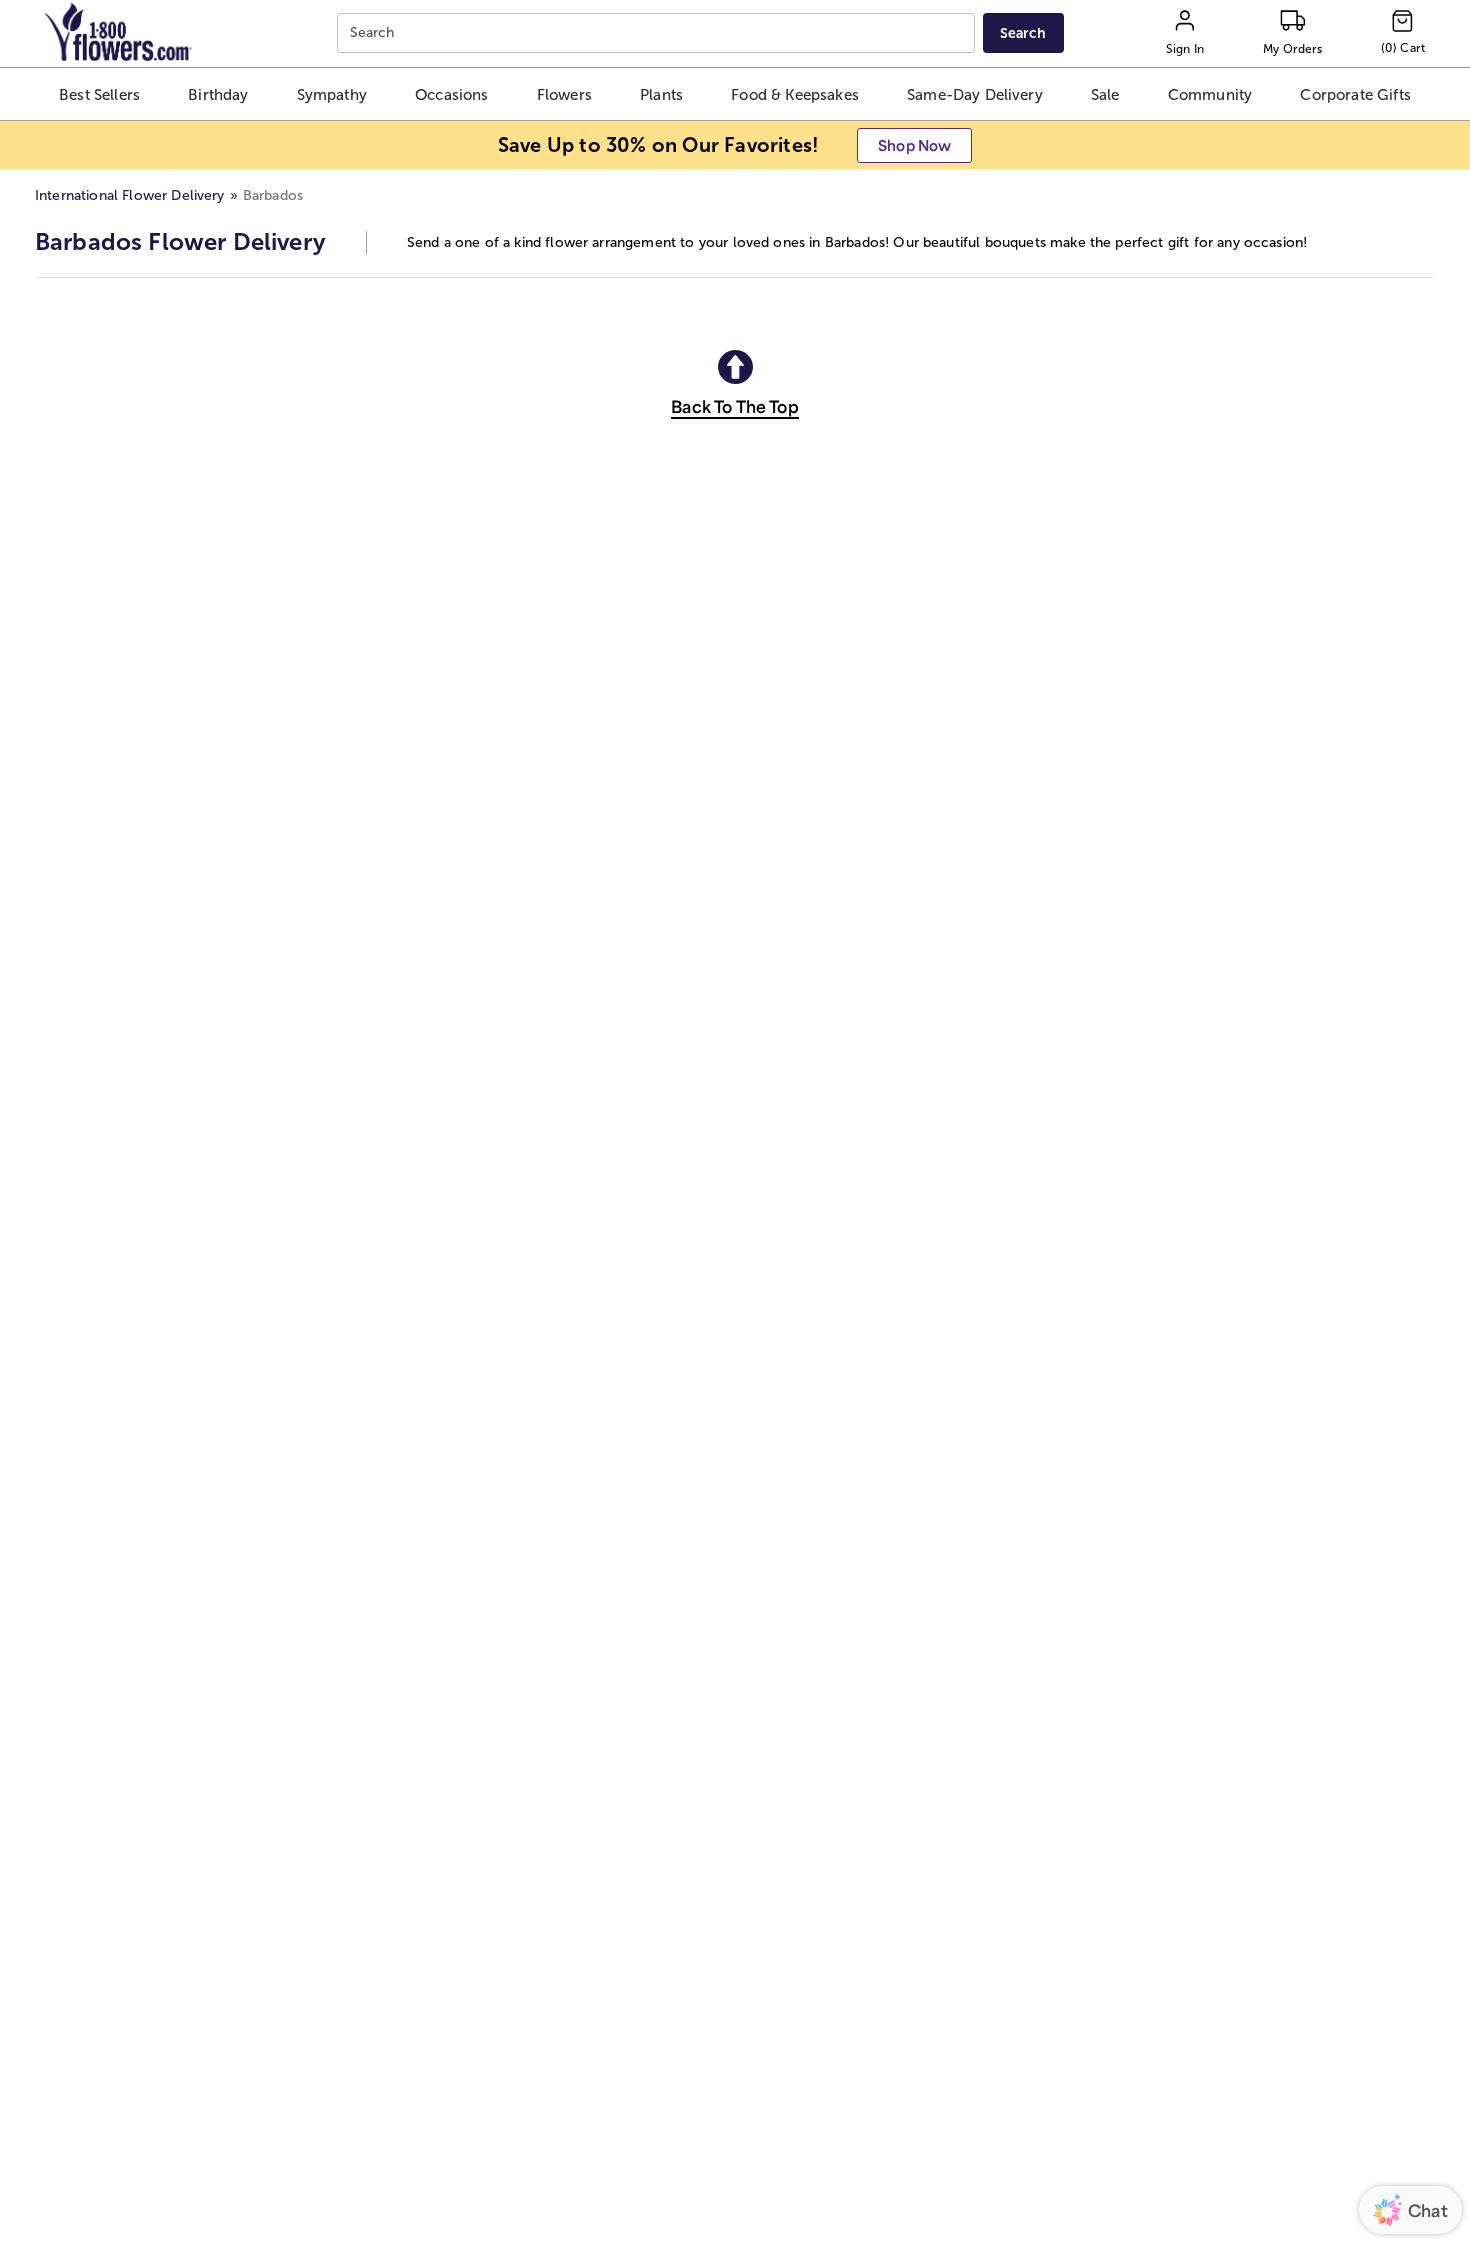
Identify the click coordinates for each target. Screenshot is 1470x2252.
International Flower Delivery (130, 195)
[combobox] (658, 33)
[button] (100, 94)
